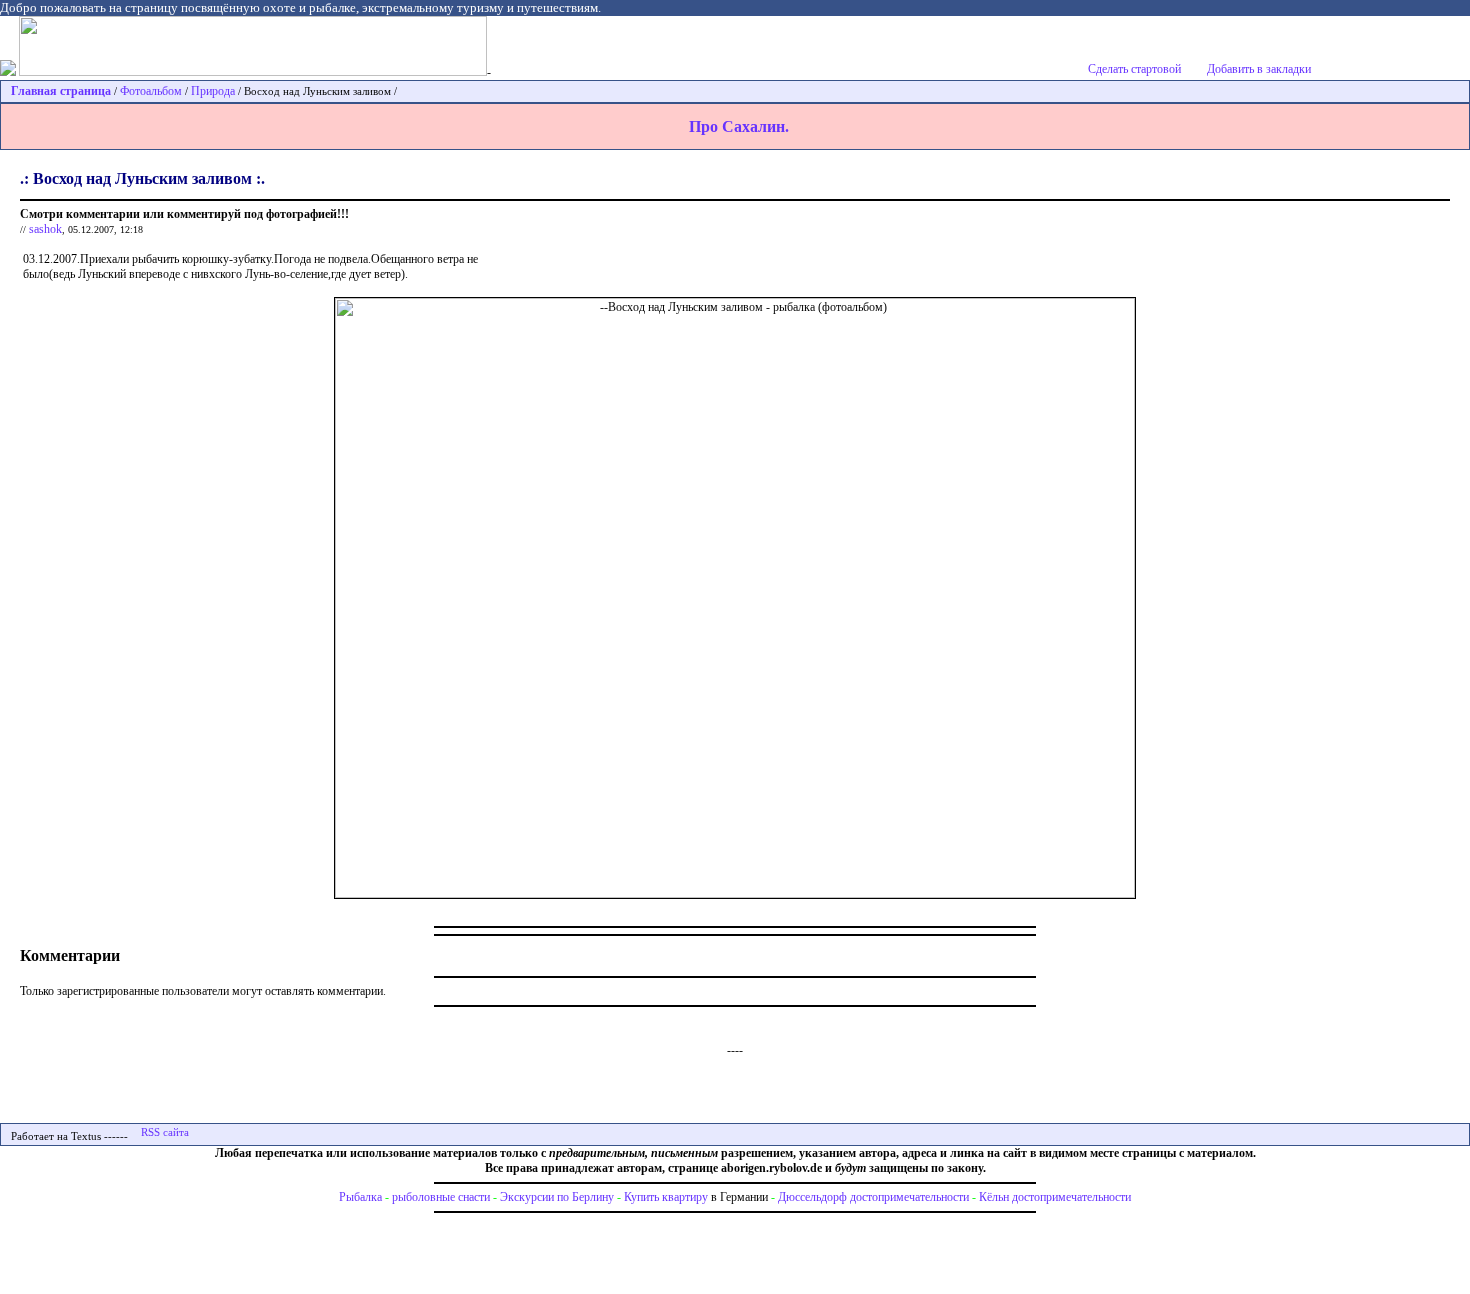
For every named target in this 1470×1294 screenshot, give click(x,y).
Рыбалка (360, 1197)
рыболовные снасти (441, 1197)
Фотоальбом (151, 91)
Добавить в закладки (1259, 69)
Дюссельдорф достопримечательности (873, 1197)
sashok (45, 229)
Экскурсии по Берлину (557, 1197)
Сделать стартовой (1134, 69)
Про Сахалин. (739, 126)
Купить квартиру (666, 1197)
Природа (213, 91)
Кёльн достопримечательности (1055, 1197)
